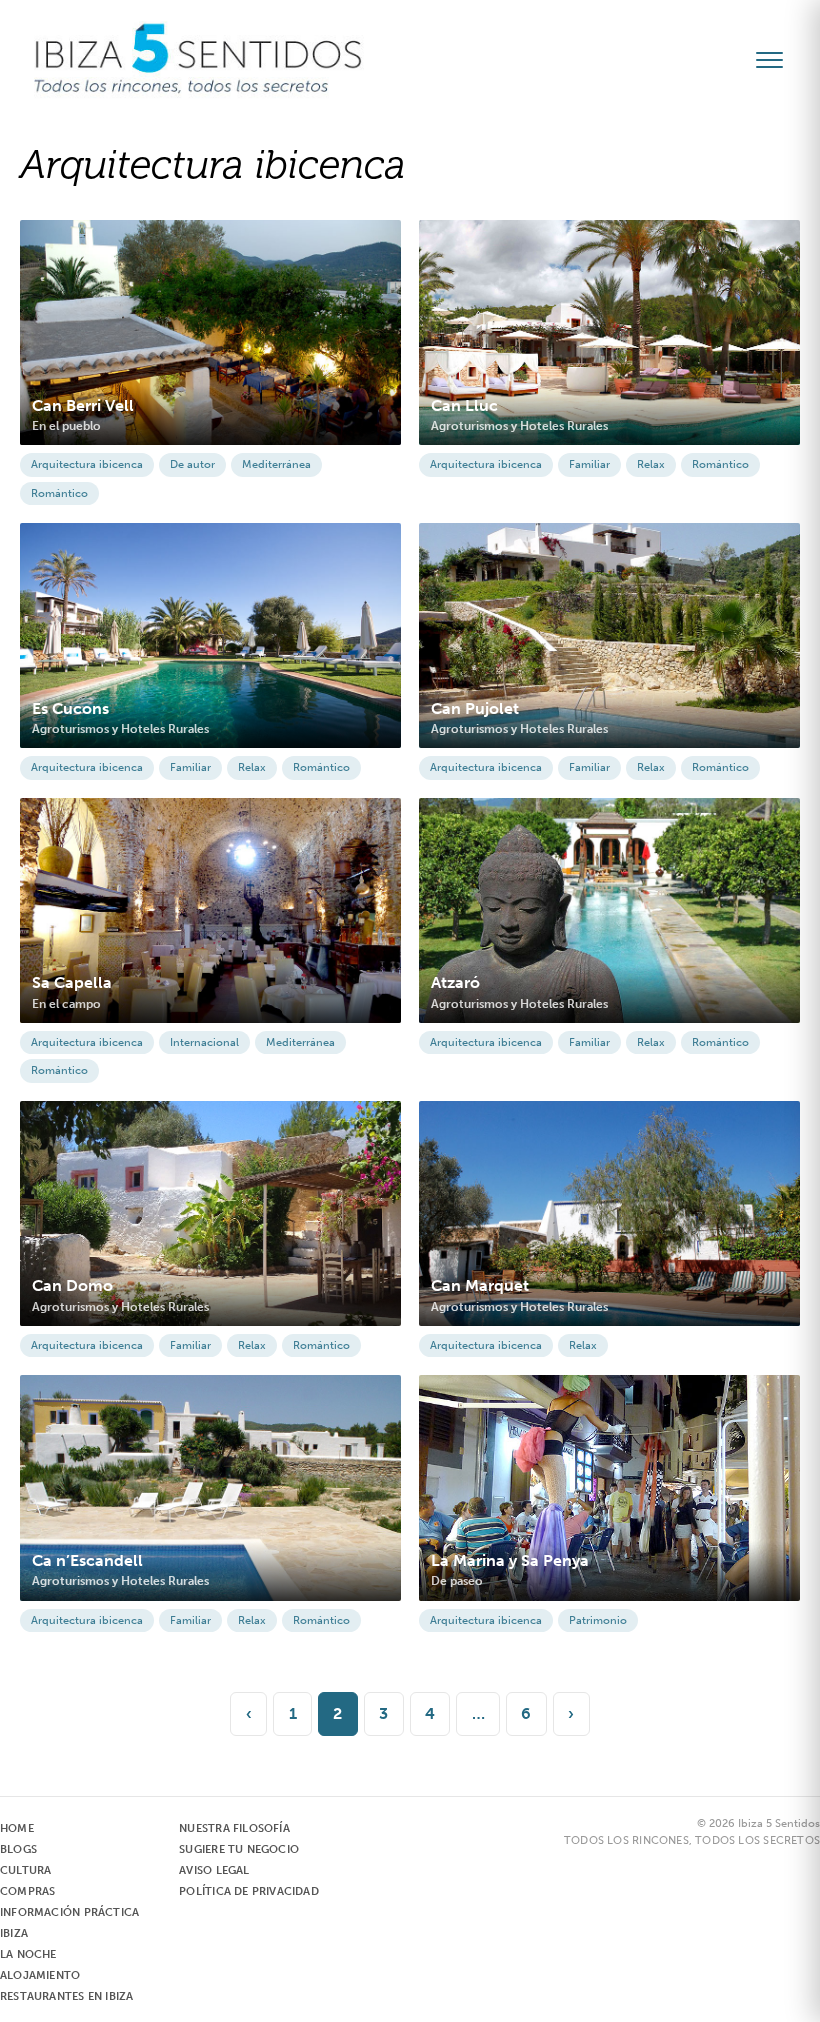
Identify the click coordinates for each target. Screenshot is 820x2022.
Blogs (18, 1849)
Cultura (25, 1870)
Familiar (589, 464)
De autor (192, 464)
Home (17, 1828)
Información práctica (69, 1912)
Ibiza (14, 1933)
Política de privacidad (249, 1891)
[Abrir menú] (778, 60)
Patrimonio (598, 1620)
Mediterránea (276, 464)
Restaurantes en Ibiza (66, 1996)
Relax (651, 464)
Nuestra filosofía (234, 1828)
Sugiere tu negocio (239, 1849)
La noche (28, 1954)
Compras (27, 1891)
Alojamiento (40, 1975)
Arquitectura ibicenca (87, 464)
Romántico (59, 493)
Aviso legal (214, 1870)
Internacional (204, 1042)
